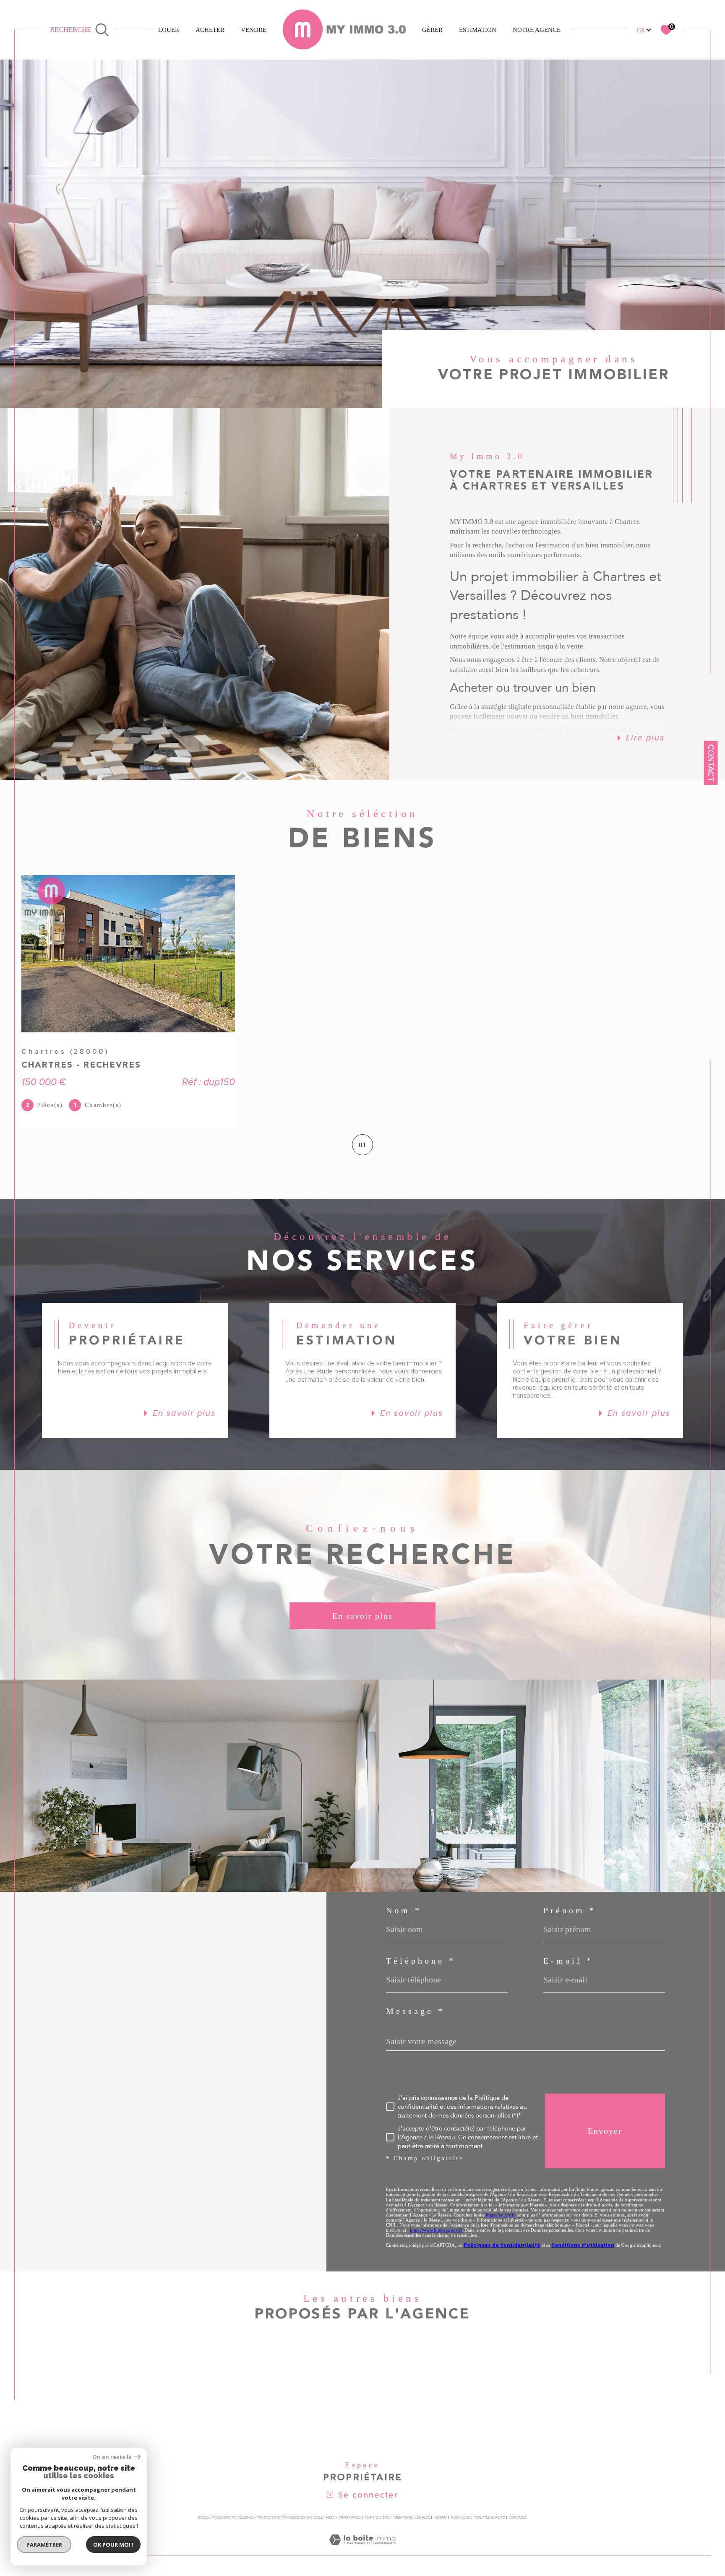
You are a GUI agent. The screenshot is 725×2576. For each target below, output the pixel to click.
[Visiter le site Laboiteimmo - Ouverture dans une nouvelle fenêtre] (362, 2550)
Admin (441, 2517)
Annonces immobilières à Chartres (464, 2375)
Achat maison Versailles (252, 2409)
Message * (415, 2011)
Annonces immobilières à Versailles (467, 2392)
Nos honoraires (343, 2517)
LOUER (169, 30)
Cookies (518, 2517)
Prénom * (570, 1910)
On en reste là (112, 2457)
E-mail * (568, 1961)
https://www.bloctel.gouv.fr (436, 2230)
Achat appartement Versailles (262, 2425)
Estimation (478, 30)
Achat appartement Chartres (260, 2392)
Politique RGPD (490, 2517)
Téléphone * (421, 1961)
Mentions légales (412, 2517)
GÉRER (432, 30)
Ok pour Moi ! (113, 2545)
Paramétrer (44, 2545)
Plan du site (377, 2517)
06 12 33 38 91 (85, 2009)
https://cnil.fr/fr (501, 2215)
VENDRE (254, 30)
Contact (711, 763)
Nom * (404, 1910)
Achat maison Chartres (249, 2375)
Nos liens (460, 2517)
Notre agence (537, 30)
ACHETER (210, 30)
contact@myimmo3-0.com (100, 2029)
